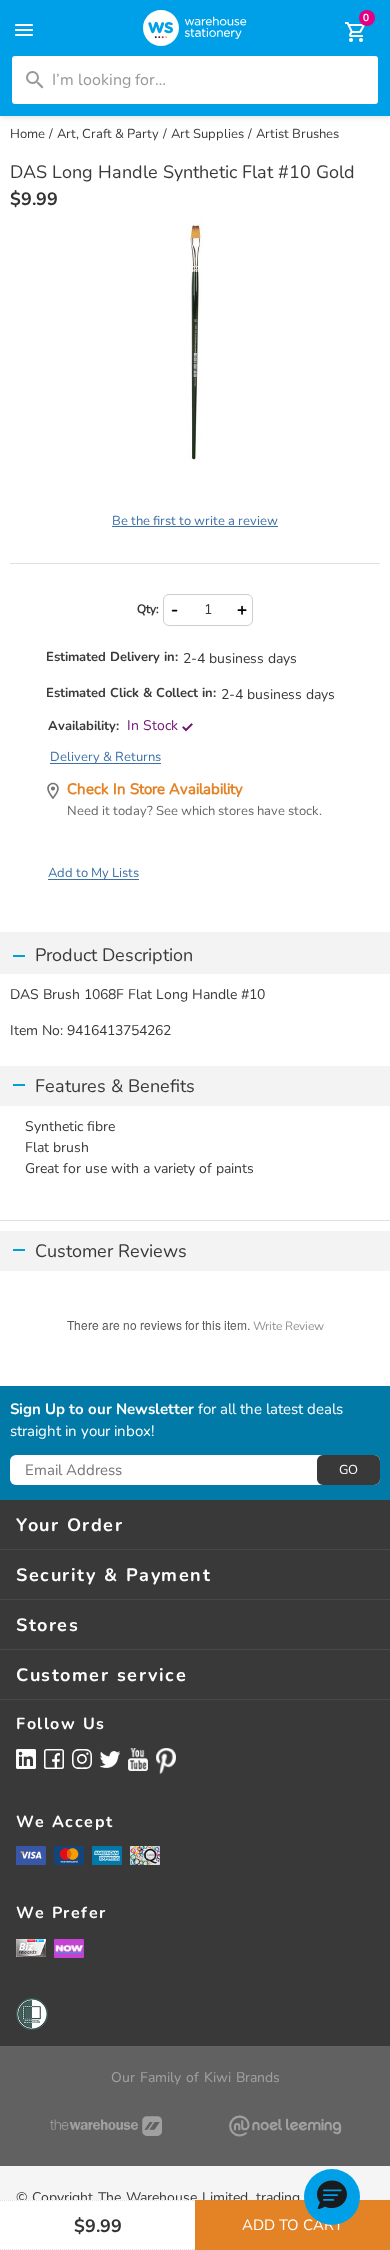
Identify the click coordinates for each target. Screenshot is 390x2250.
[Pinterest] (166, 1761)
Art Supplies (207, 134)
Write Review (288, 1326)
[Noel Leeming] (284, 2126)
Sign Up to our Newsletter (102, 1410)
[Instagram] (82, 1758)
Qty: (148, 609)
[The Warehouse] (105, 2126)
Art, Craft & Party (108, 134)
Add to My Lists (93, 873)
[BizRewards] (31, 1947)
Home (27, 134)
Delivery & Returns (105, 757)
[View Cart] (342, 32)
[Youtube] (138, 1759)
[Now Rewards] (69, 1947)
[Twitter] (110, 1758)
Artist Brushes (297, 134)
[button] (332, 2197)
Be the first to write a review (195, 521)
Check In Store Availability (155, 789)
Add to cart (292, 2225)
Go (348, 1470)
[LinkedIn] (26, 1758)
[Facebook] (54, 1758)
